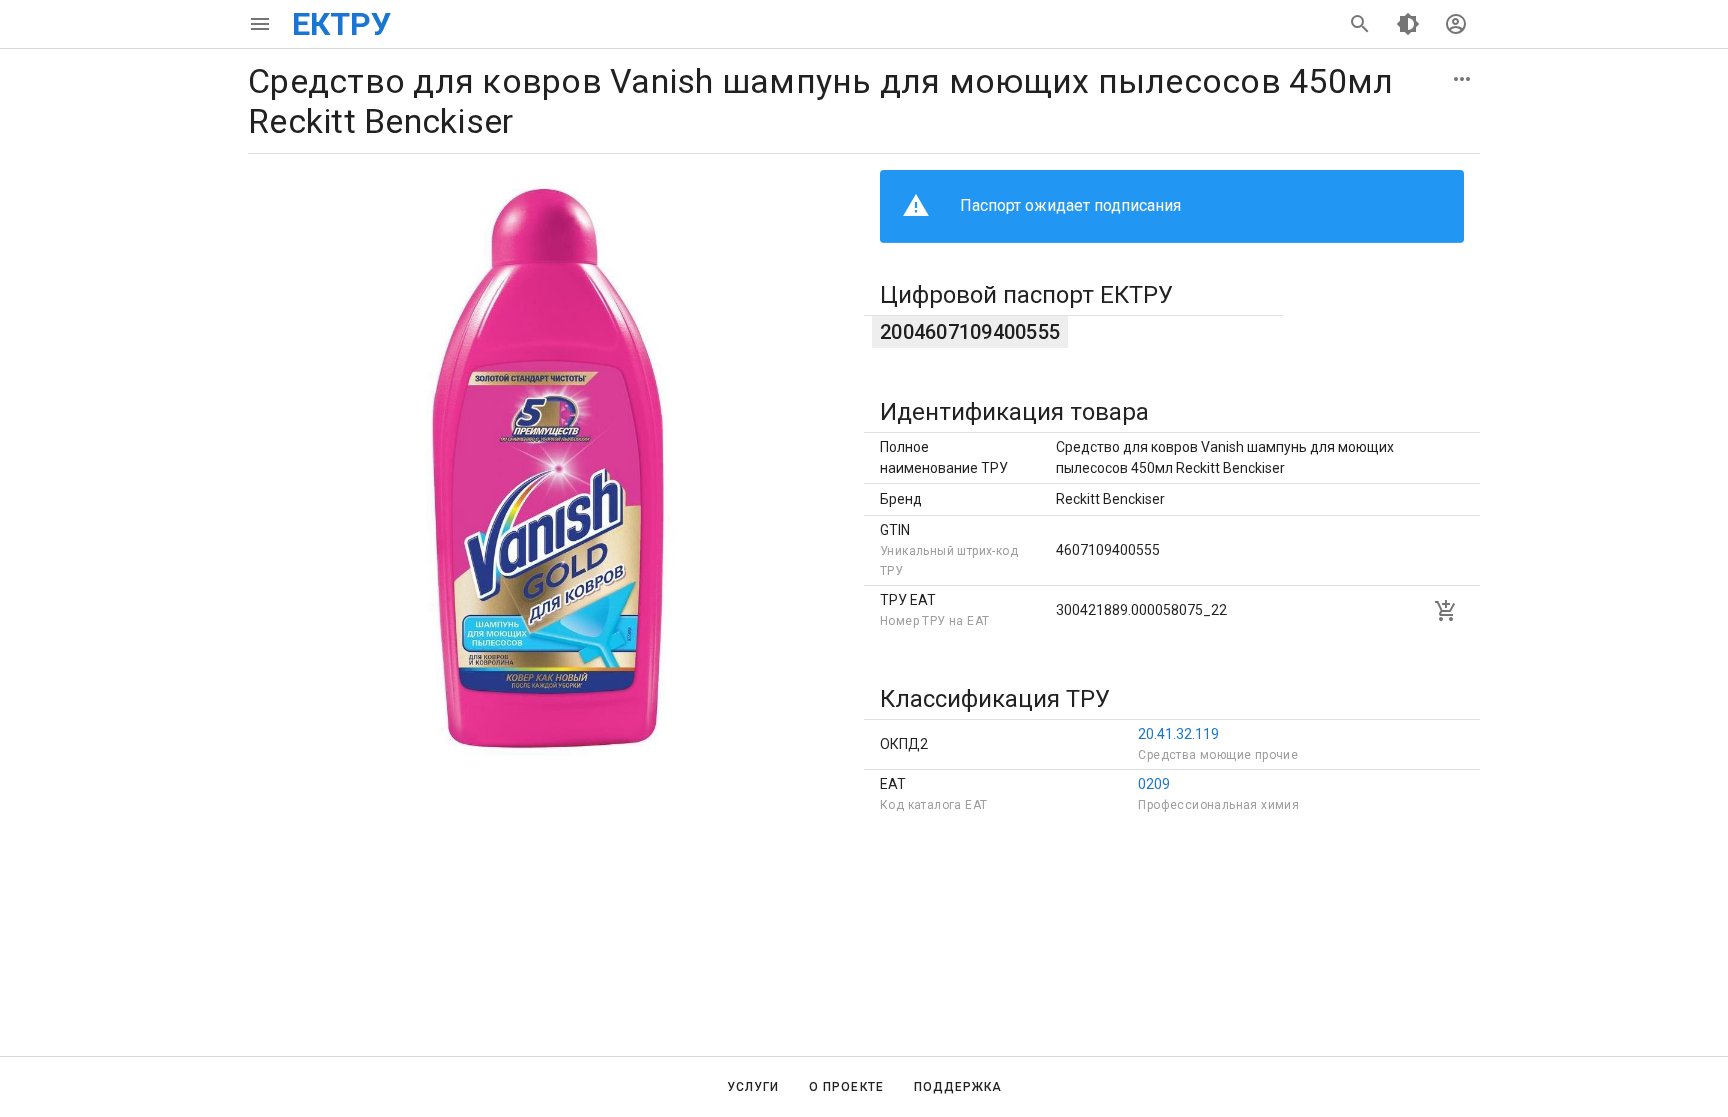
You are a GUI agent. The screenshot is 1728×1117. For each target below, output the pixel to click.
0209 (1154, 784)
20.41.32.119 (1178, 734)
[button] (1462, 79)
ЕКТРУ (341, 24)
